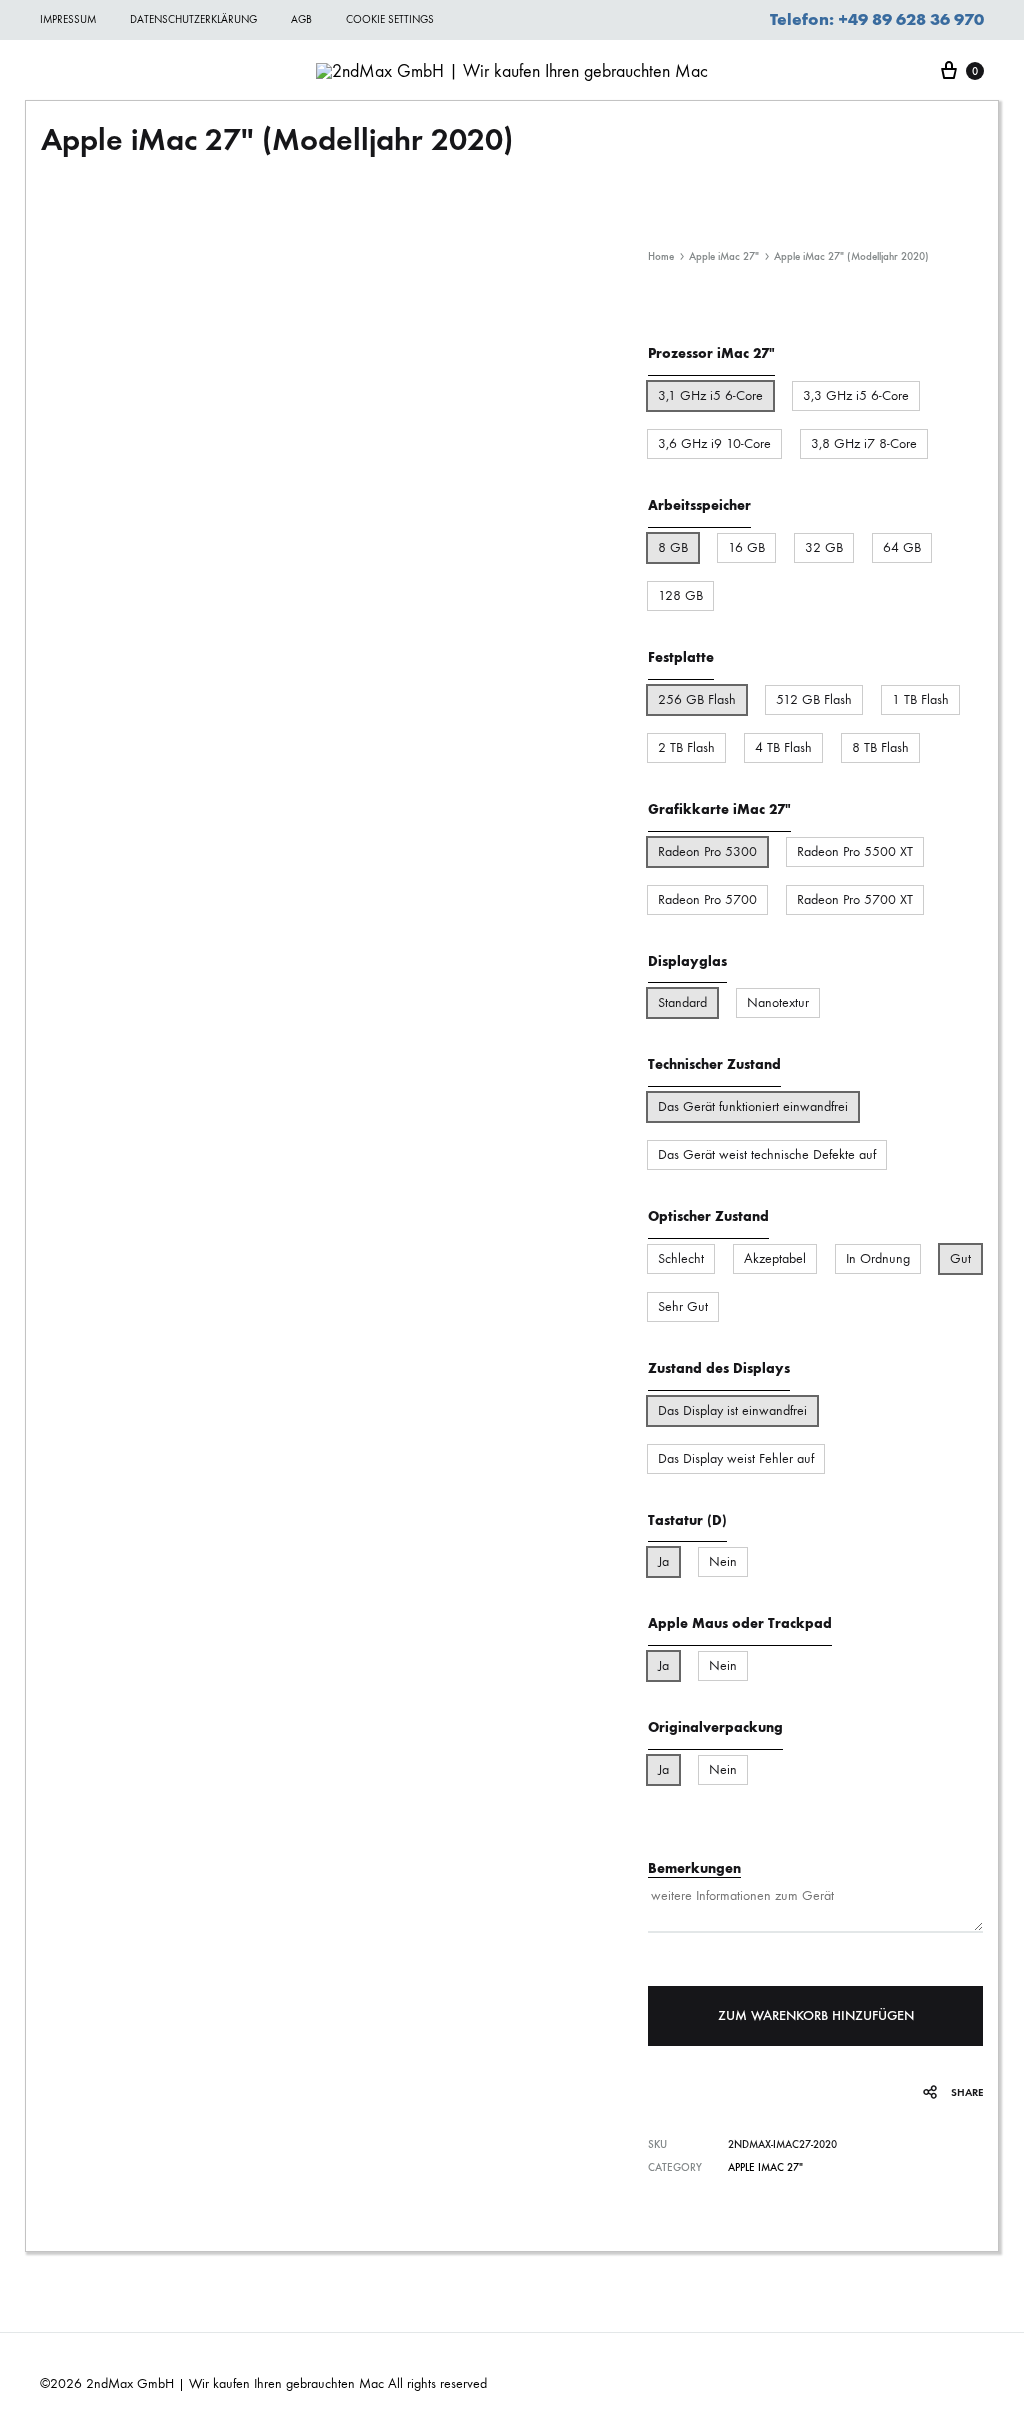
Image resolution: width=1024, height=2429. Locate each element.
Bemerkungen (694, 1868)
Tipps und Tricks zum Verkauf (142, 1064)
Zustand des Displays (119, 1012)
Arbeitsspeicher (699, 505)
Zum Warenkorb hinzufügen (816, 2015)
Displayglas (687, 961)
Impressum (68, 19)
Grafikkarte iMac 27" (719, 809)
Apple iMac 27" (724, 256)
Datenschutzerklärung (193, 19)
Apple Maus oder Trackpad (740, 1623)
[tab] (180, 844)
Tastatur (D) (687, 1520)
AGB (301, 19)
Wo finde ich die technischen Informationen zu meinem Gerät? (154, 843)
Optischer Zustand (112, 960)
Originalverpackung (715, 1727)
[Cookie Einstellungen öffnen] (44, 2403)
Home (661, 256)
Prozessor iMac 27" (711, 353)
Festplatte (681, 657)
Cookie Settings (390, 19)
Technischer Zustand (117, 907)
